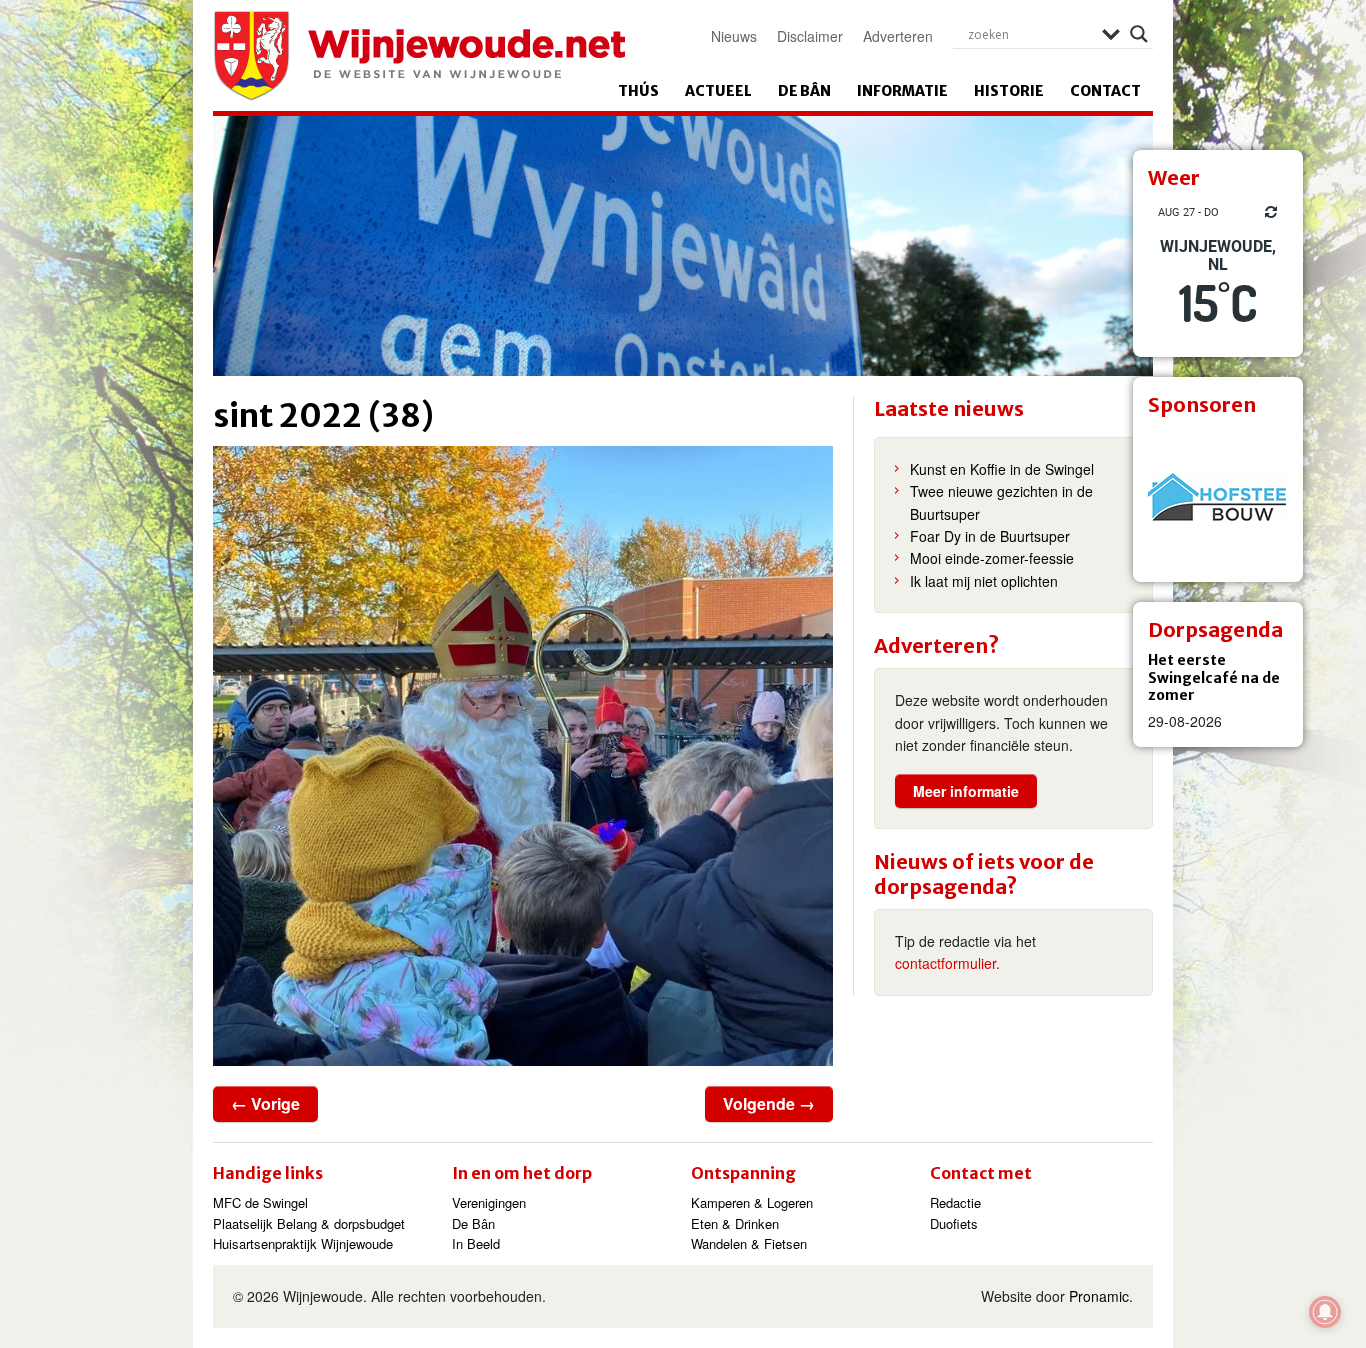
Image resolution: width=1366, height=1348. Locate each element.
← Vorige (265, 1103)
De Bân (804, 91)
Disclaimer (810, 36)
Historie (1009, 91)
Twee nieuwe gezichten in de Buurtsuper (1001, 502)
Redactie (955, 1202)
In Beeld (476, 1243)
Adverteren (898, 36)
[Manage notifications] (1325, 1312)
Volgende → (769, 1103)
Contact (1105, 91)
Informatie (902, 91)
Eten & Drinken (735, 1223)
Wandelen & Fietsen (749, 1243)
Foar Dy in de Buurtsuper (990, 536)
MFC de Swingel (260, 1202)
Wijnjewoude (419, 56)
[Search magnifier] (1139, 34)
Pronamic (1099, 1296)
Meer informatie (966, 791)
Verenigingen (489, 1202)
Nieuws (734, 36)
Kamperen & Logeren (752, 1202)
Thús (638, 91)
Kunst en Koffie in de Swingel (1002, 469)
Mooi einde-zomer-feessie (992, 558)
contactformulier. (947, 963)
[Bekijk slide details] (1218, 497)
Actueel (718, 91)
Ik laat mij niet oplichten (984, 581)
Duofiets (954, 1223)
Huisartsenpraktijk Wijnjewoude (303, 1243)
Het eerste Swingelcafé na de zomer (1214, 677)
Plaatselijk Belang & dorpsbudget (309, 1223)
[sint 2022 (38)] (523, 756)
